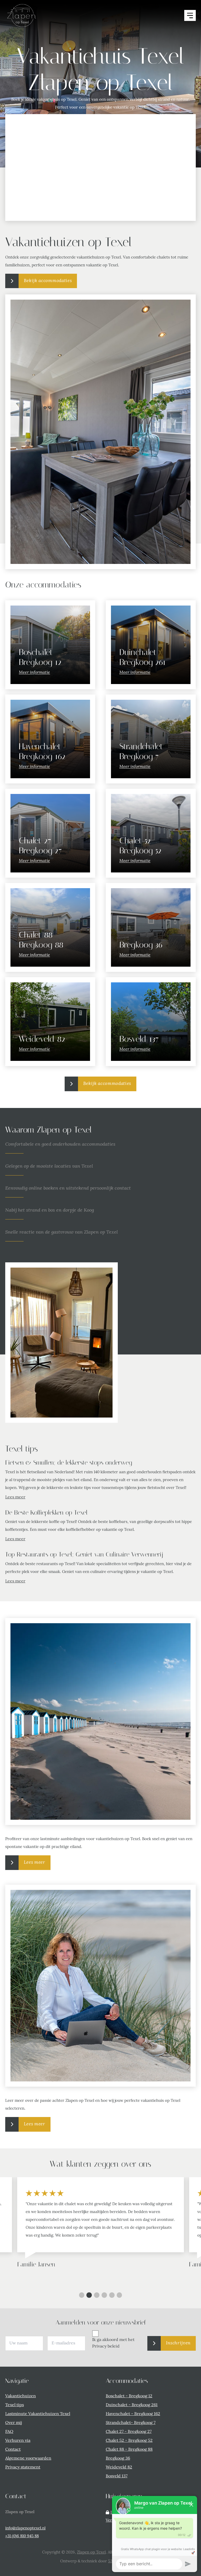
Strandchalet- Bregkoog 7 (131, 2423)
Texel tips (15, 2405)
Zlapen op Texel (91, 2553)
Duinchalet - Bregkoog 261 (132, 2405)
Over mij (13, 2423)
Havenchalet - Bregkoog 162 (133, 2414)
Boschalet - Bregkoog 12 (129, 2396)
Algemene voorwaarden (28, 2459)
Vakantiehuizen (21, 2396)
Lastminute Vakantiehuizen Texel (38, 2414)
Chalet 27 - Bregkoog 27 (129, 2432)
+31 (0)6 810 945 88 (22, 2536)
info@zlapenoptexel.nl (25, 2529)
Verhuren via (18, 2441)
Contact (13, 2450)
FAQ (9, 2432)
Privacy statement (23, 2467)
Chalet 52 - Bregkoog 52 (129, 2441)
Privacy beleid (106, 2347)
